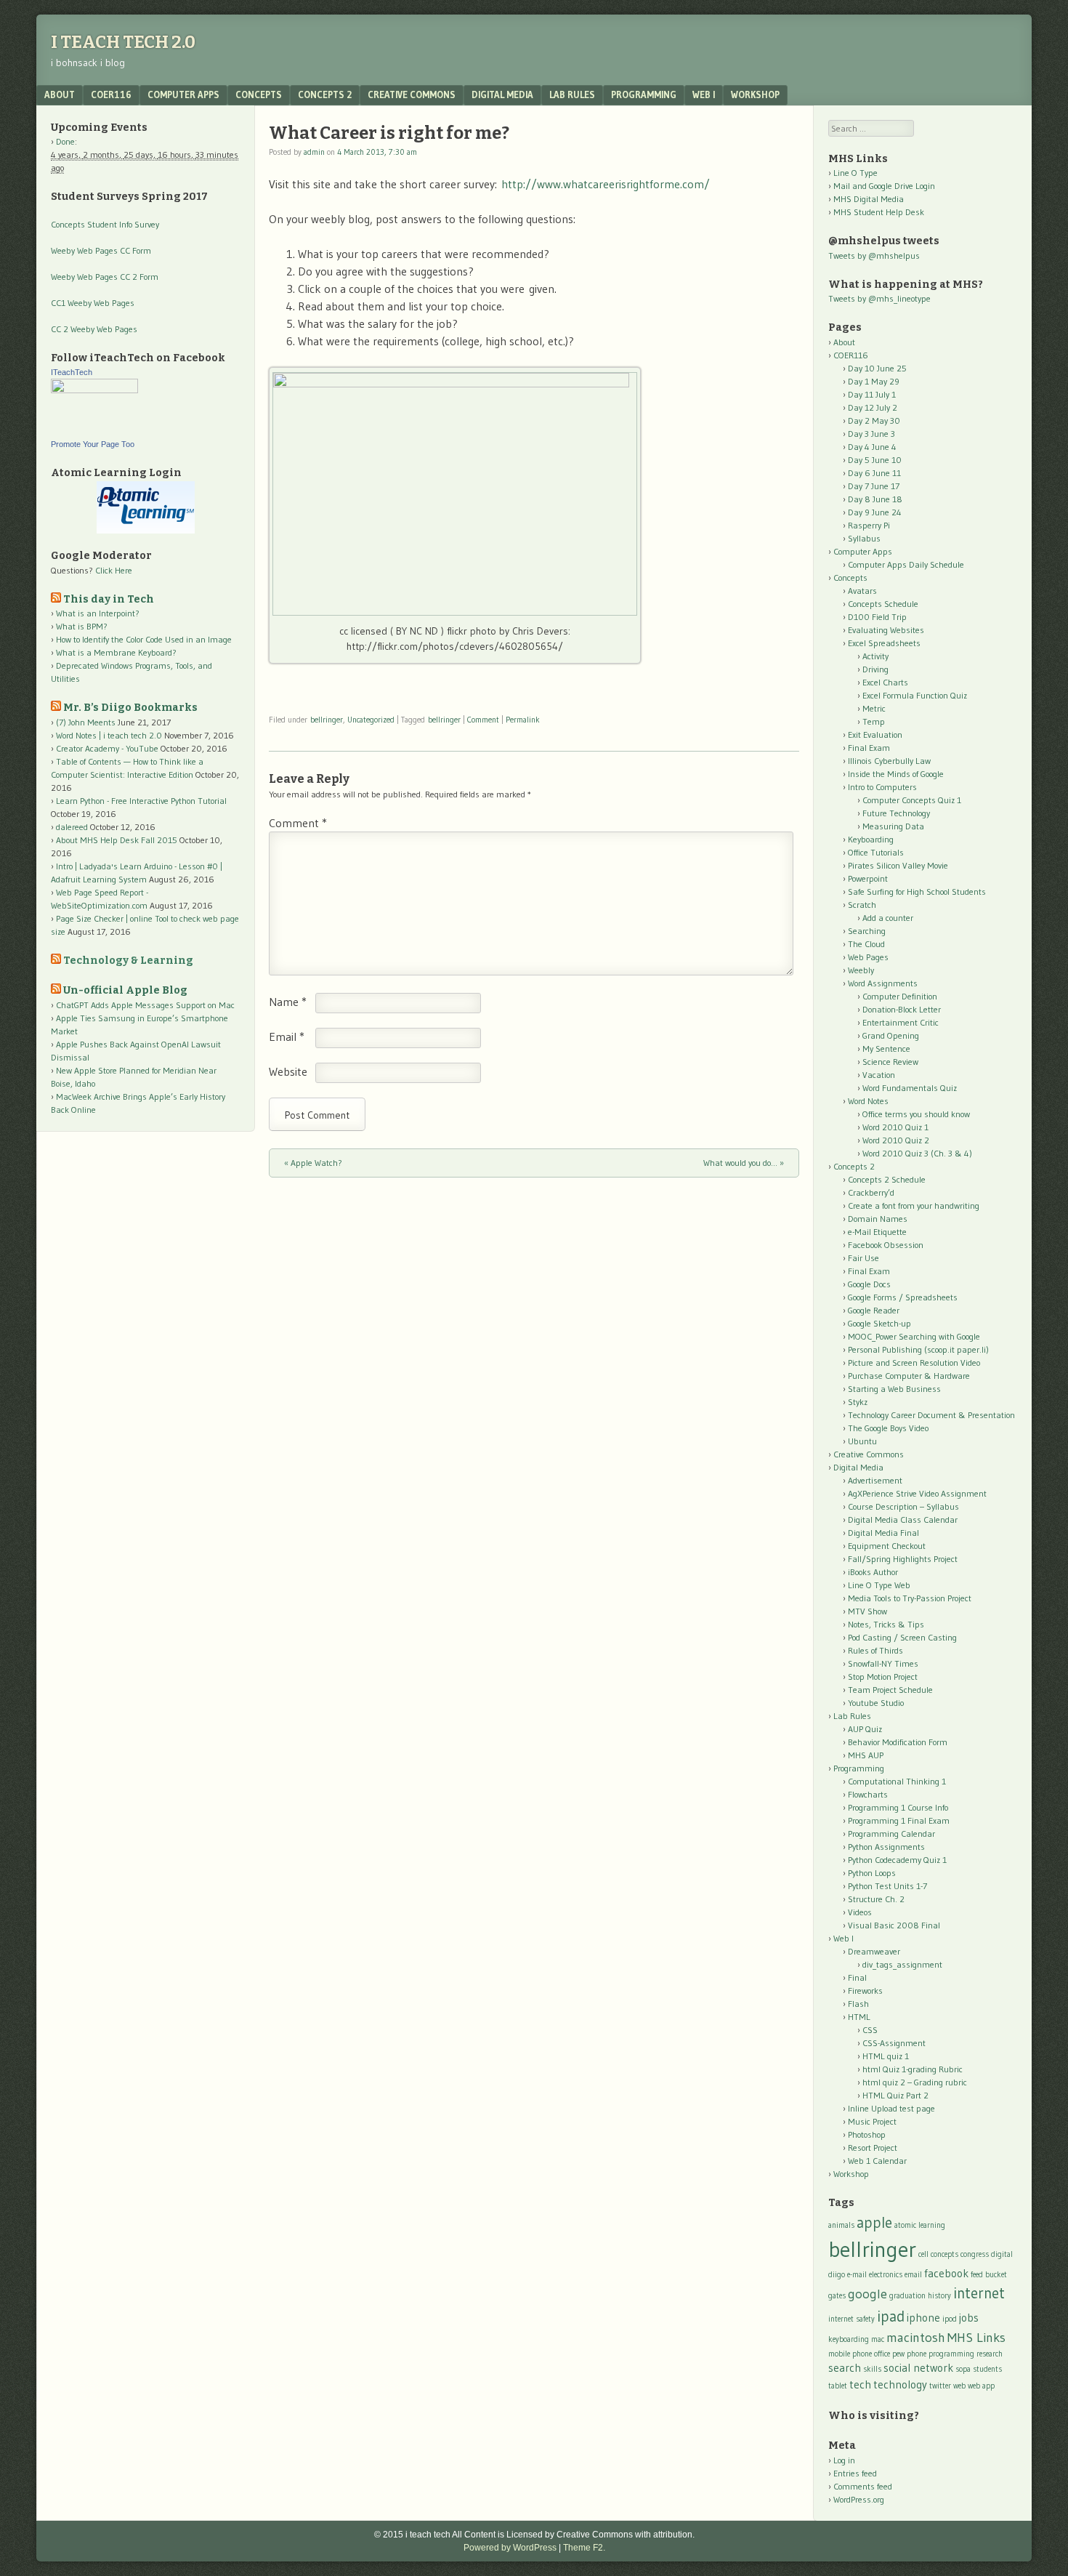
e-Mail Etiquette (877, 1232)
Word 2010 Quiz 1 (895, 1127)
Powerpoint (868, 878)
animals (841, 2225)
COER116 (111, 94)
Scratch (862, 905)
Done (65, 141)
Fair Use (863, 1258)
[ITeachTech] (94, 390)
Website (288, 1071)
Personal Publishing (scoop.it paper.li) (918, 1349)
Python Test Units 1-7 (887, 1886)
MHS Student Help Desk (879, 212)
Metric (874, 708)
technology (900, 2384)
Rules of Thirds (875, 1650)
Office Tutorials (876, 852)
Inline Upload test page (891, 2108)
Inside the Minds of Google (896, 774)
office (882, 2354)
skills (872, 2369)
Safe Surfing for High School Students (917, 891)
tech (860, 2384)
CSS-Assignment (894, 2043)
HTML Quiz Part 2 (895, 2095)
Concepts (259, 94)
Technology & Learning (128, 961)
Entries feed (855, 2473)
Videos (860, 1912)
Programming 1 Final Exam (899, 1820)
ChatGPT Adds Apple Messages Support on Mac (145, 1005)
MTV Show (867, 1611)
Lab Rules (572, 94)
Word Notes (868, 1101)
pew (898, 2354)
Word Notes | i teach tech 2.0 (109, 735)
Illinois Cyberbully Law (889, 761)
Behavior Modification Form (898, 1742)
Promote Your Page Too (93, 444)
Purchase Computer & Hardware (909, 1376)
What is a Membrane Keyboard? (116, 652)
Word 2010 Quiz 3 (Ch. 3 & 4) (917, 1153)
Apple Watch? (313, 1163)
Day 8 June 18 (875, 499)
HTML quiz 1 (886, 2056)
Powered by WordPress (510, 2548)
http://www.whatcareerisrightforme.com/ (606, 184)
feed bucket (989, 2275)
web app (981, 2386)
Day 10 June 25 (877, 368)
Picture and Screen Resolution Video (914, 1363)
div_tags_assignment (902, 1964)
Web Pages (868, 957)
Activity (875, 656)
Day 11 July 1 (872, 394)
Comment (483, 720)
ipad (891, 2316)
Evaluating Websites (886, 630)
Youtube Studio (876, 1703)
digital (1002, 2254)
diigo (837, 2275)
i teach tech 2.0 (123, 42)
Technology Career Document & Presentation (931, 1415)
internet (979, 2293)
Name (288, 1002)
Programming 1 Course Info (898, 1807)
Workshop (755, 94)
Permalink (523, 720)
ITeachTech (72, 372)
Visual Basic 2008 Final (894, 1925)
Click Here (114, 570)
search (845, 2368)
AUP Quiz (865, 1729)
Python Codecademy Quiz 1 (897, 1860)
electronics (886, 2275)
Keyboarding (871, 839)
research (990, 2354)
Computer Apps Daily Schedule (906, 564)
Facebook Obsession (886, 1245)
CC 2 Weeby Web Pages (94, 329)
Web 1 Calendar (877, 2161)
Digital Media (502, 94)
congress (975, 2254)
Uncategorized (371, 720)
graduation (907, 2296)
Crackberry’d (871, 1192)
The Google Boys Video (888, 1428)
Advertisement (875, 1480)
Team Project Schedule (890, 1690)
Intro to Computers (882, 787)
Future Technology (896, 813)
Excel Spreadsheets (884, 643)
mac (878, 2339)
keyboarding (849, 2339)
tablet (838, 2386)
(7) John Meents (86, 722)
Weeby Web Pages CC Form (101, 250)
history (939, 2296)
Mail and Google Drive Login (884, 186)
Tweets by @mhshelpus (874, 255)
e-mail (857, 2275)
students (987, 2369)
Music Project (872, 2121)
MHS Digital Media (869, 199)
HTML (859, 2017)
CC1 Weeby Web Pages (93, 303)
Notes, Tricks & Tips (886, 1624)
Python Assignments (886, 1847)
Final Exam (869, 748)
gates (837, 2296)
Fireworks (865, 1991)
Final (857, 1977)
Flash (858, 2004)
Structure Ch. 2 (876, 1899)
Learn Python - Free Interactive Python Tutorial (141, 801)
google (867, 2294)
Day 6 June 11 (874, 473)
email (913, 2275)
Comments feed (863, 2486)
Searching (867, 931)
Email (287, 1037)
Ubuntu (862, 1441)
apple (874, 2222)
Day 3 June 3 (871, 434)
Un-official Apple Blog (125, 990)
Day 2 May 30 (874, 420)
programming (951, 2354)
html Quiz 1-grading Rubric (913, 2069)
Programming (644, 94)
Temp (874, 721)
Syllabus (864, 538)
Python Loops (872, 1873)
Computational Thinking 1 (897, 1781)
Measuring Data (893, 826)
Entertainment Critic (901, 1022)
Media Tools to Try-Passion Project (910, 1598)
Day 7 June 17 (874, 486)
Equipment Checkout (887, 1546)
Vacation (879, 1075)
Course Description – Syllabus (903, 1506)
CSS (870, 2030)
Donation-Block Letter (902, 1009)
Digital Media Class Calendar (903, 1520)
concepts (944, 2254)
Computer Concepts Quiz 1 (912, 800)
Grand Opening (891, 1035)
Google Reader (874, 1310)
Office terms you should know (916, 1114)
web (959, 2386)
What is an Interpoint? (98, 613)
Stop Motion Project (883, 1677)
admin (314, 152)
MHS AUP (866, 1755)
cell (923, 2254)
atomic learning (920, 2225)
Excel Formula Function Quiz (915, 695)
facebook (946, 2273)
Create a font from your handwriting (914, 1206)
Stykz (858, 1402)
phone (917, 2354)
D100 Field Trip (877, 617)
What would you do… (744, 1163)
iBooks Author (873, 1572)
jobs (969, 2318)
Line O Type (855, 173)
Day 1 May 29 (874, 381)
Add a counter (888, 918)
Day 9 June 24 (875, 512)
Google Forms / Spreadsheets (903, 1297)
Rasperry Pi (869, 525)
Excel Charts (885, 682)
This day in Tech (109, 599)
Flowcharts (868, 1794)
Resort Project (873, 2148)
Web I (704, 94)
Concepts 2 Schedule (887, 1179)
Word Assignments (883, 983)
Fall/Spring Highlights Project (903, 1559)
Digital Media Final (883, 1533)
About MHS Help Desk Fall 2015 (117, 840)
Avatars (862, 591)
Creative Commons (412, 94)
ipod (950, 2319)
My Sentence (886, 1048)
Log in (844, 2460)
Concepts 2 (325, 94)
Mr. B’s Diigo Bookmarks (130, 708)
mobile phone (850, 2354)
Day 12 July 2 (873, 407)
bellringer (327, 720)
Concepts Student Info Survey (105, 224)
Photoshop (867, 2134)
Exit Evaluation (875, 734)
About (60, 94)
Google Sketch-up (879, 1323)
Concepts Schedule (883, 604)
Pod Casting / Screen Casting (902, 1637)
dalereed (72, 827)
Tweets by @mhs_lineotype (879, 298)
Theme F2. (584, 2548)
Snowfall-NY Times (883, 1663)
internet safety (851, 2319)
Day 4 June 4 (872, 447)
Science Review (890, 1062)
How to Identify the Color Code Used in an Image (144, 639)
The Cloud (866, 944)
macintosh (916, 2337)
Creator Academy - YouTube (107, 748)
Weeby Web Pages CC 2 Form (105, 277)
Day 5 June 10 (875, 460)
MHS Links (976, 2337)
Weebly (861, 970)
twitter (940, 2386)
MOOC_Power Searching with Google (914, 1336)
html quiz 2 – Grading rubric (915, 2082)
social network (918, 2368)
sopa (963, 2369)
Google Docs (869, 1284)
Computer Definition (900, 996)
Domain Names (878, 1219)
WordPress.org (859, 2499)
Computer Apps (183, 94)
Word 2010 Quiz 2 (896, 1140)
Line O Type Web (879, 1585)
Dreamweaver (874, 1951)
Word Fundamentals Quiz (910, 1088)
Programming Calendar (891, 1834)
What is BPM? (82, 626)
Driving (875, 669)
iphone (923, 2318)
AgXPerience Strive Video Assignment (917, 1493)
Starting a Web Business (894, 1389)
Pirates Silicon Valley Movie (898, 865)
